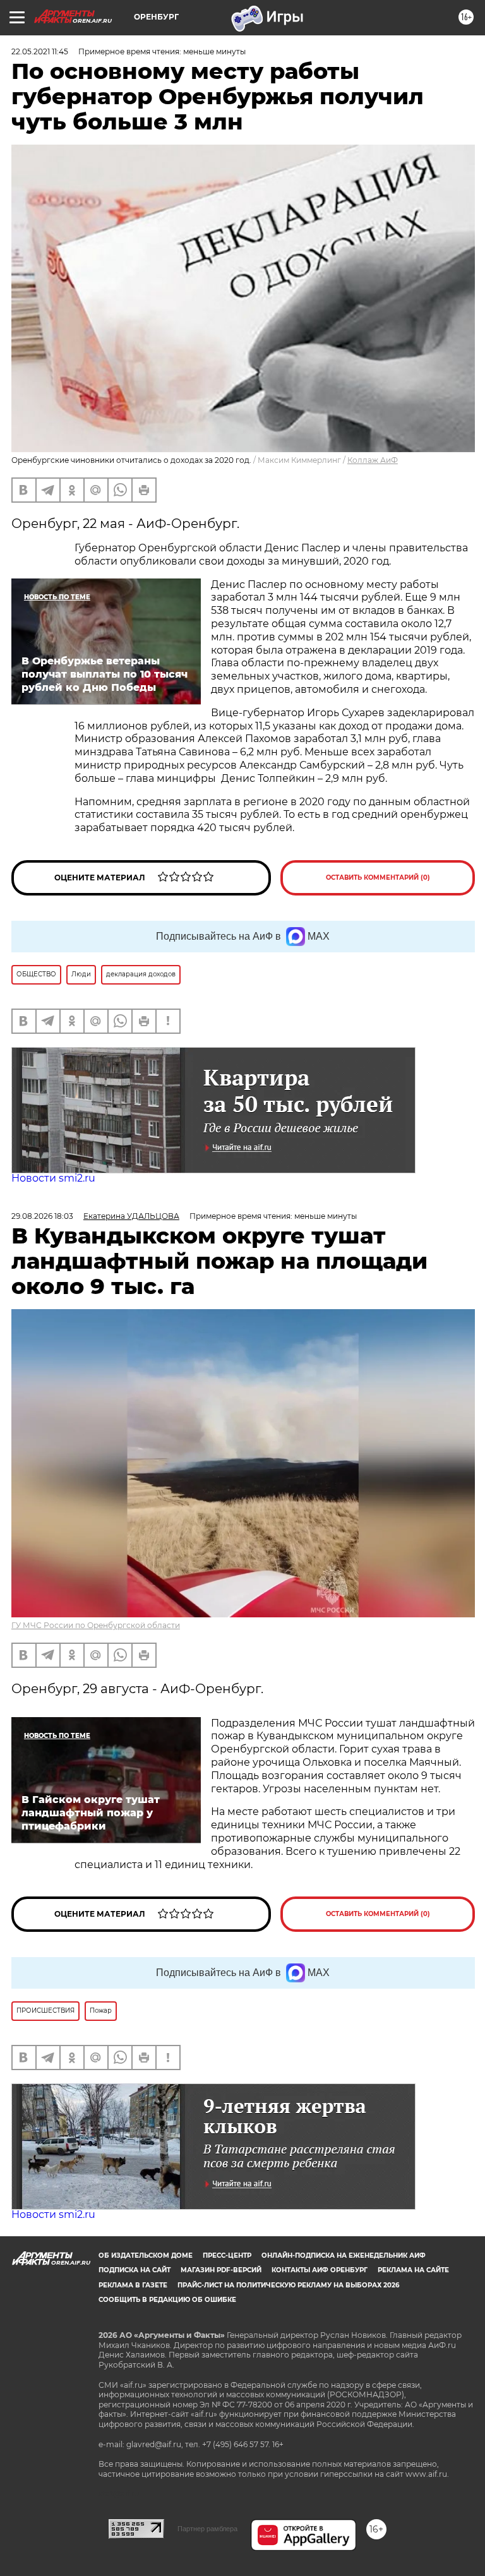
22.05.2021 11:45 (40, 51)
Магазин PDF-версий (221, 2270)
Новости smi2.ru (53, 1178)
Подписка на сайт (135, 2270)
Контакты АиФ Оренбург (320, 2270)
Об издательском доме (146, 2255)
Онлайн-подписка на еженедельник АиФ (344, 2255)
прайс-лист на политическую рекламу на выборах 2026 (288, 2285)
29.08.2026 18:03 (42, 1216)
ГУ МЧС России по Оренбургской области (96, 1625)
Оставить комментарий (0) (378, 878)
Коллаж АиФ (373, 460)
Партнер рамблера (207, 2529)
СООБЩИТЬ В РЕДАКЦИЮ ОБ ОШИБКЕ (167, 2300)
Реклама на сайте (413, 2270)
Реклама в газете (133, 2285)
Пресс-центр (227, 2255)
